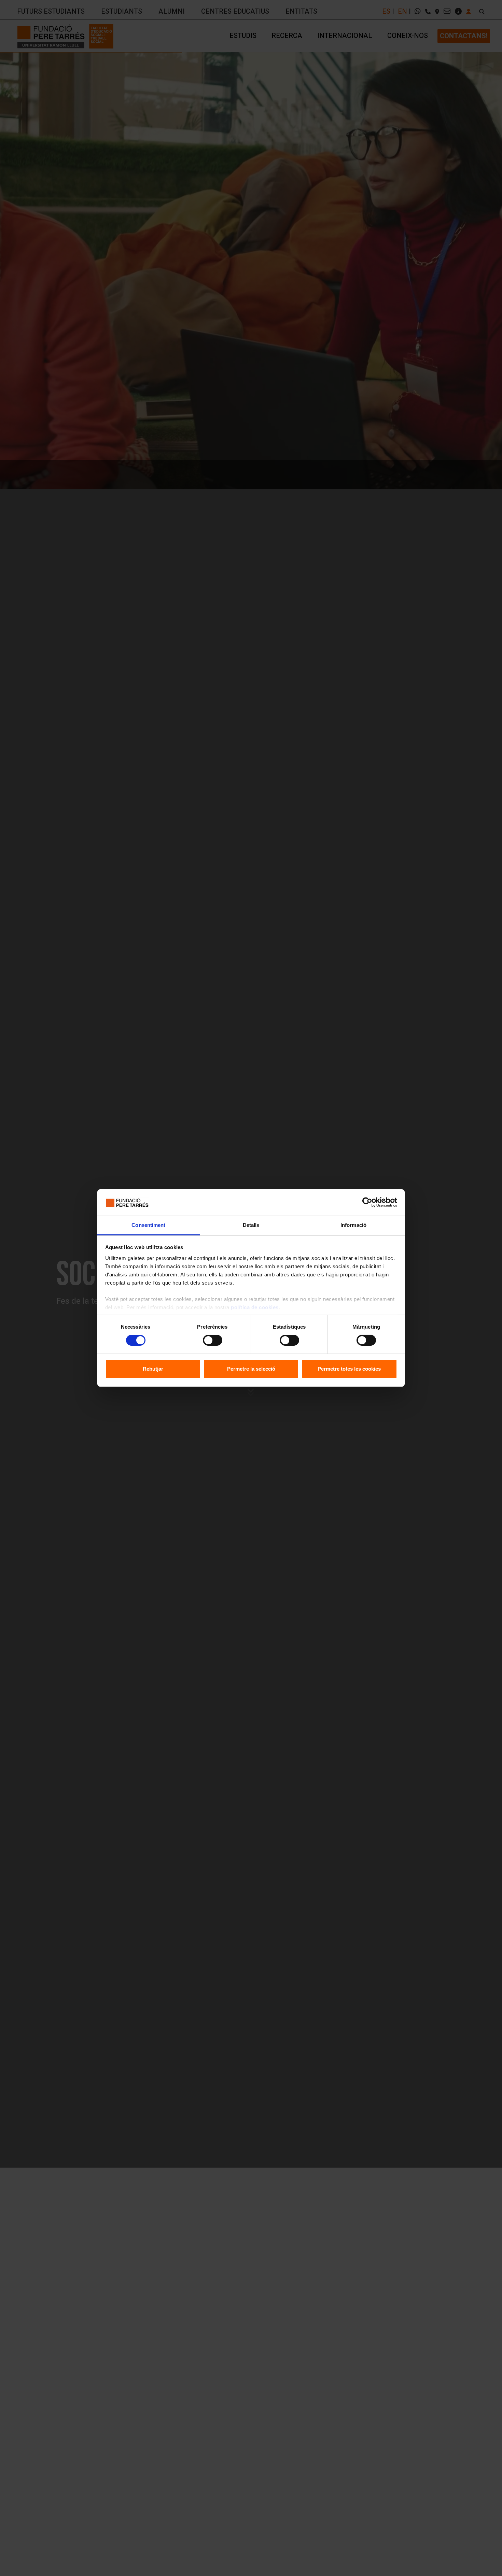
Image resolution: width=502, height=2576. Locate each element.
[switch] (213, 1340)
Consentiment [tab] (148, 1225)
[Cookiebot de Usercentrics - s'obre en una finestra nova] (367, 1202)
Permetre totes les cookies (349, 1369)
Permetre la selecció (251, 1369)
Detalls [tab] (251, 1225)
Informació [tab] (353, 1225)
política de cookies (255, 1307)
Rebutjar (153, 1369)
